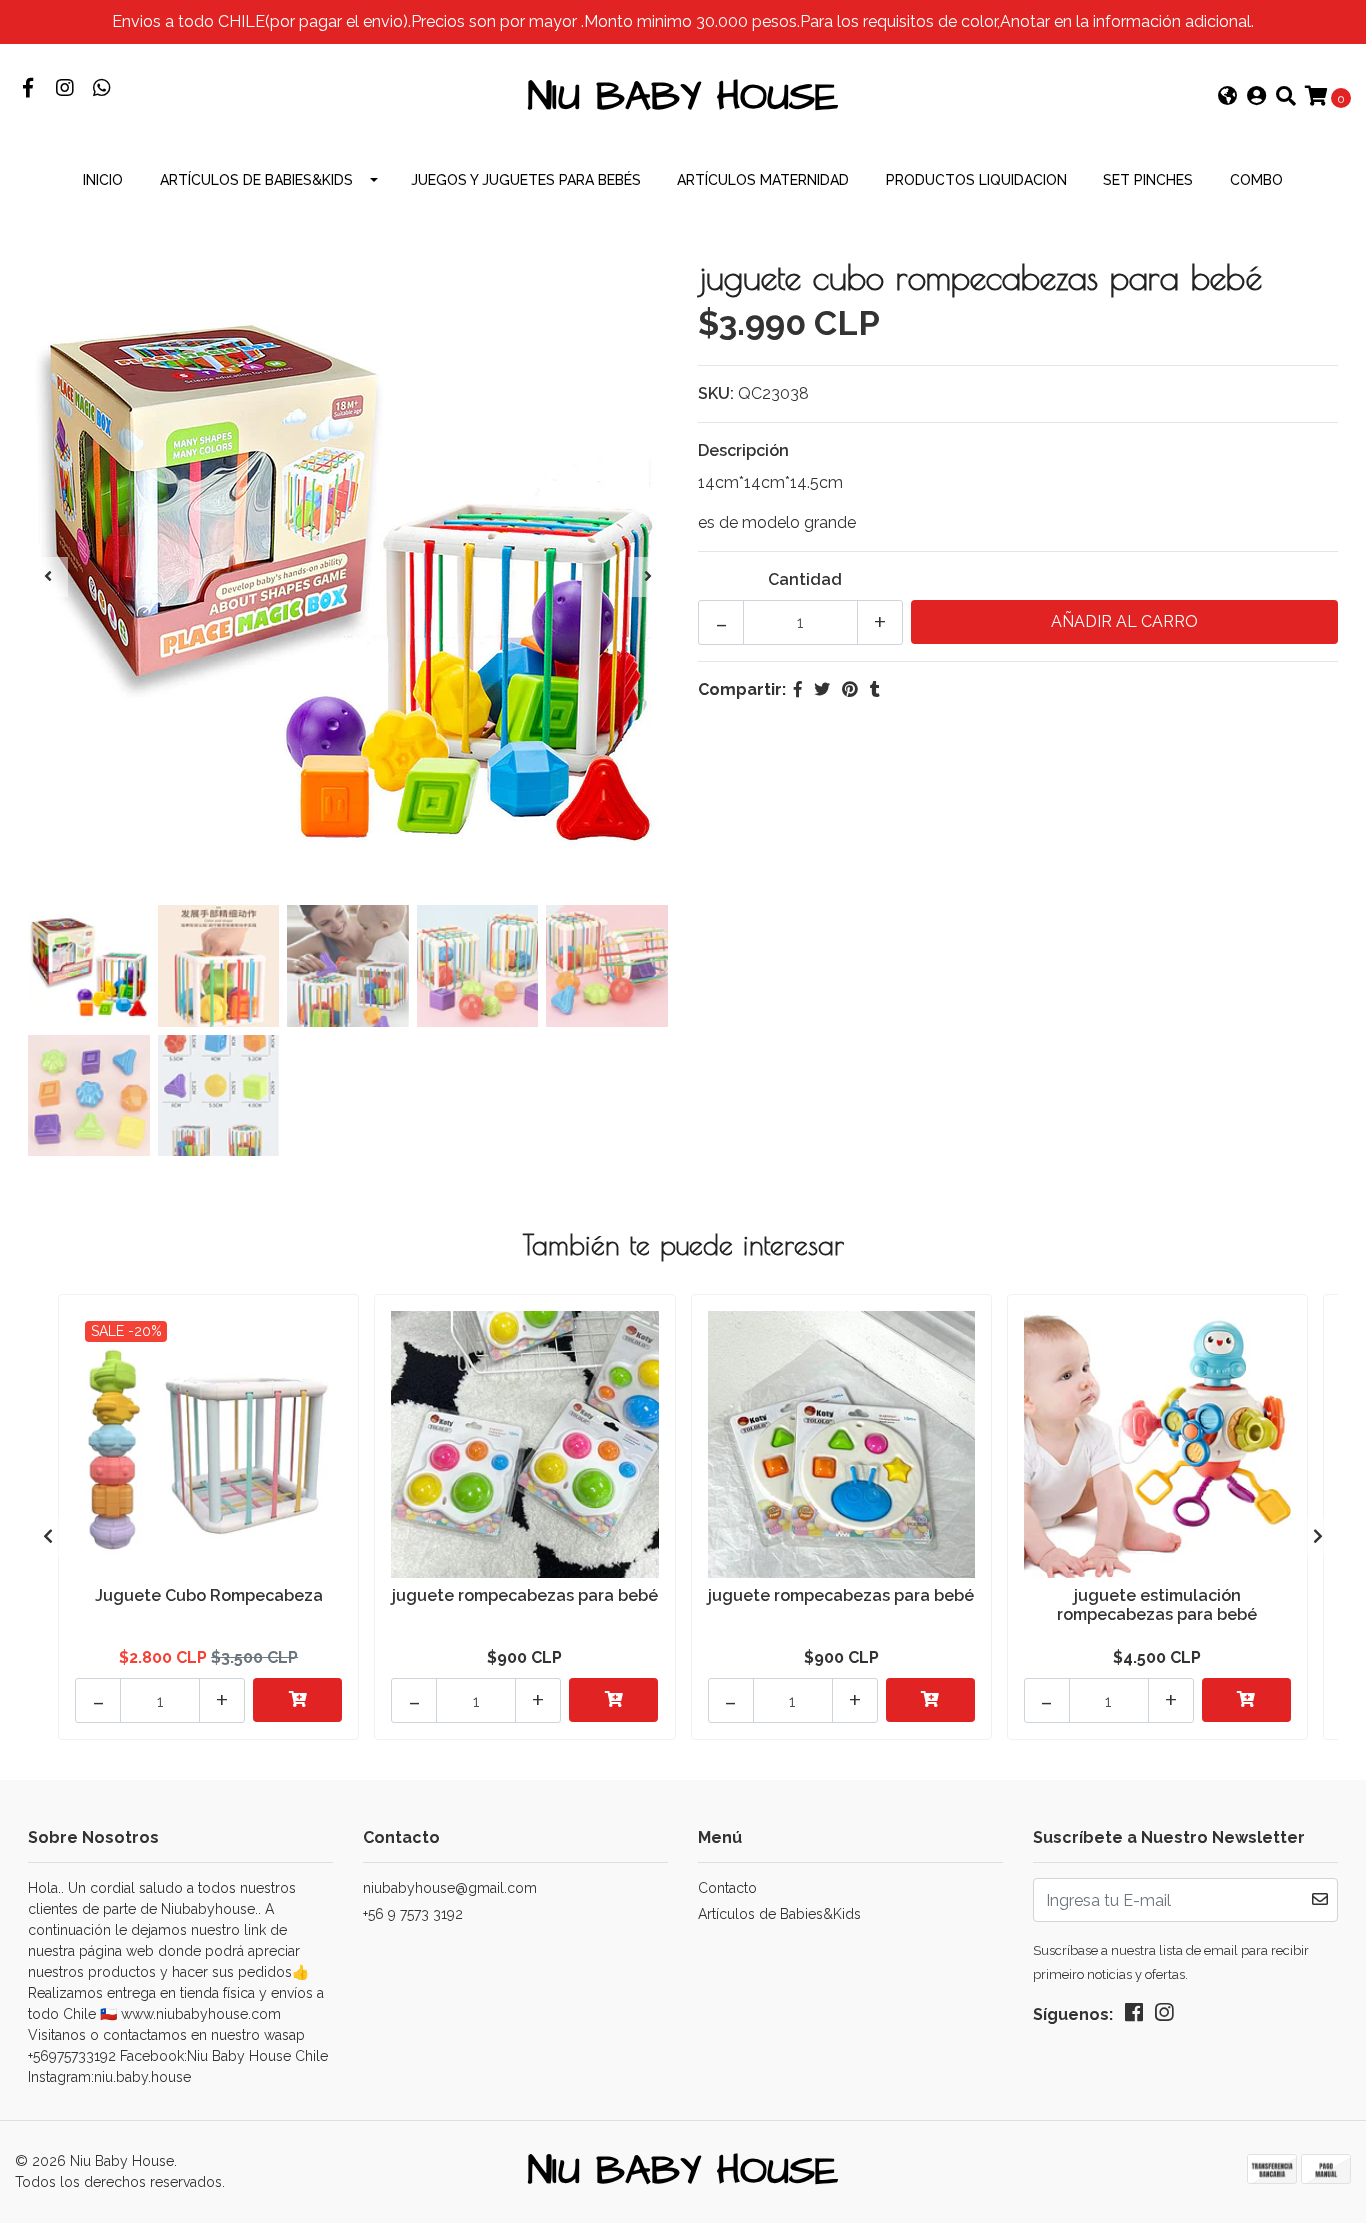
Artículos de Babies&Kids (256, 180)
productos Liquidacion (976, 180)
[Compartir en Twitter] (822, 689)
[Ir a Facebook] (27, 89)
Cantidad (805, 579)
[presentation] (48, 577)
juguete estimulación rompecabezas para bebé (1157, 1605)
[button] (1228, 98)
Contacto (727, 1888)
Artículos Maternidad (763, 180)
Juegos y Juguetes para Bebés (526, 180)
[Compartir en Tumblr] (875, 689)
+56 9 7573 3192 (413, 1914)
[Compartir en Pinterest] (850, 689)
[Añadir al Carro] (297, 1700)
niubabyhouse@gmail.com (450, 1888)
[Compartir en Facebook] (798, 689)
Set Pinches (1148, 180)
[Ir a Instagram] (64, 89)
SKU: (716, 393)
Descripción (743, 450)
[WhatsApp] (101, 89)
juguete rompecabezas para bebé (525, 1595)
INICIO (103, 180)
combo (1256, 180)
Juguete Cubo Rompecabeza (209, 1595)
